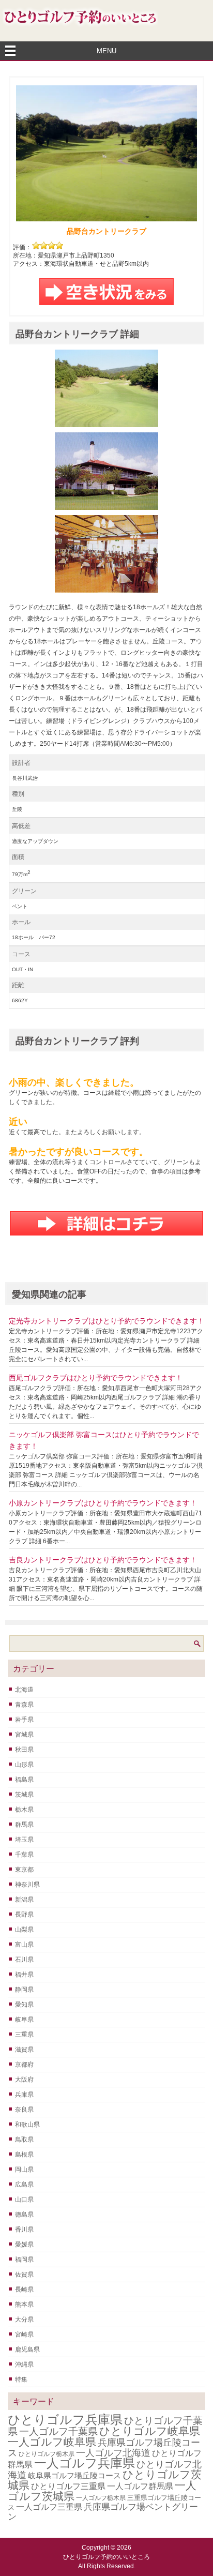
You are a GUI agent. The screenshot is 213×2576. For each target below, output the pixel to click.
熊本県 (24, 2304)
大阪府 (24, 2080)
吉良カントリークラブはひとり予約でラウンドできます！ (103, 1560)
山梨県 (24, 1930)
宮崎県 (24, 2334)
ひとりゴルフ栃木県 (47, 2454)
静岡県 (24, 1990)
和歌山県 (27, 2125)
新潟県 (24, 1900)
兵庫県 (24, 2095)
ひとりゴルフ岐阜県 (150, 2431)
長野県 (24, 1915)
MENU (106, 51)
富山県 (24, 1945)
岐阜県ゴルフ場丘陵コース (74, 2476)
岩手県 (24, 1720)
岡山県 (24, 2170)
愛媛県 (24, 2244)
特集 (21, 2379)
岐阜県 (24, 2020)
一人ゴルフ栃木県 (101, 2498)
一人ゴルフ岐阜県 (52, 2442)
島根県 (24, 2155)
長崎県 (24, 2289)
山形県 (24, 1765)
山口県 (24, 2200)
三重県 (24, 2035)
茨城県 (24, 1795)
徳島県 (24, 2215)
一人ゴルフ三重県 (49, 2507)
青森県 (24, 1705)
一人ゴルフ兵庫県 (85, 2463)
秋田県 (24, 1750)
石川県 (24, 1960)
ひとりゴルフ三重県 (68, 2486)
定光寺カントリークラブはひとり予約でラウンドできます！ (106, 1321)
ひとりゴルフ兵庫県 (65, 2420)
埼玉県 (24, 1840)
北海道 (24, 1690)
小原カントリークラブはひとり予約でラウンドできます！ (103, 1503)
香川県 (24, 2229)
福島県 (24, 1780)
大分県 (24, 2319)
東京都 (24, 1870)
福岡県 (24, 2259)
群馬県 (24, 1825)
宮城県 (24, 1735)
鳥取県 (24, 2140)
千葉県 (24, 1855)
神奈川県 (27, 1885)
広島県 (24, 2185)
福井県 (24, 1975)
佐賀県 (24, 2274)
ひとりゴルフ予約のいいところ (106, 2557)
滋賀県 (24, 2050)
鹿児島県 (27, 2349)
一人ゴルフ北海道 (113, 2453)
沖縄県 (24, 2364)
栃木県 (24, 1810)
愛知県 (24, 2005)
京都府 (24, 2065)
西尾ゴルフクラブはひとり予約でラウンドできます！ (96, 1378)
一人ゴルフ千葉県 (58, 2431)
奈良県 (24, 2110)
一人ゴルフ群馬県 (140, 2486)
